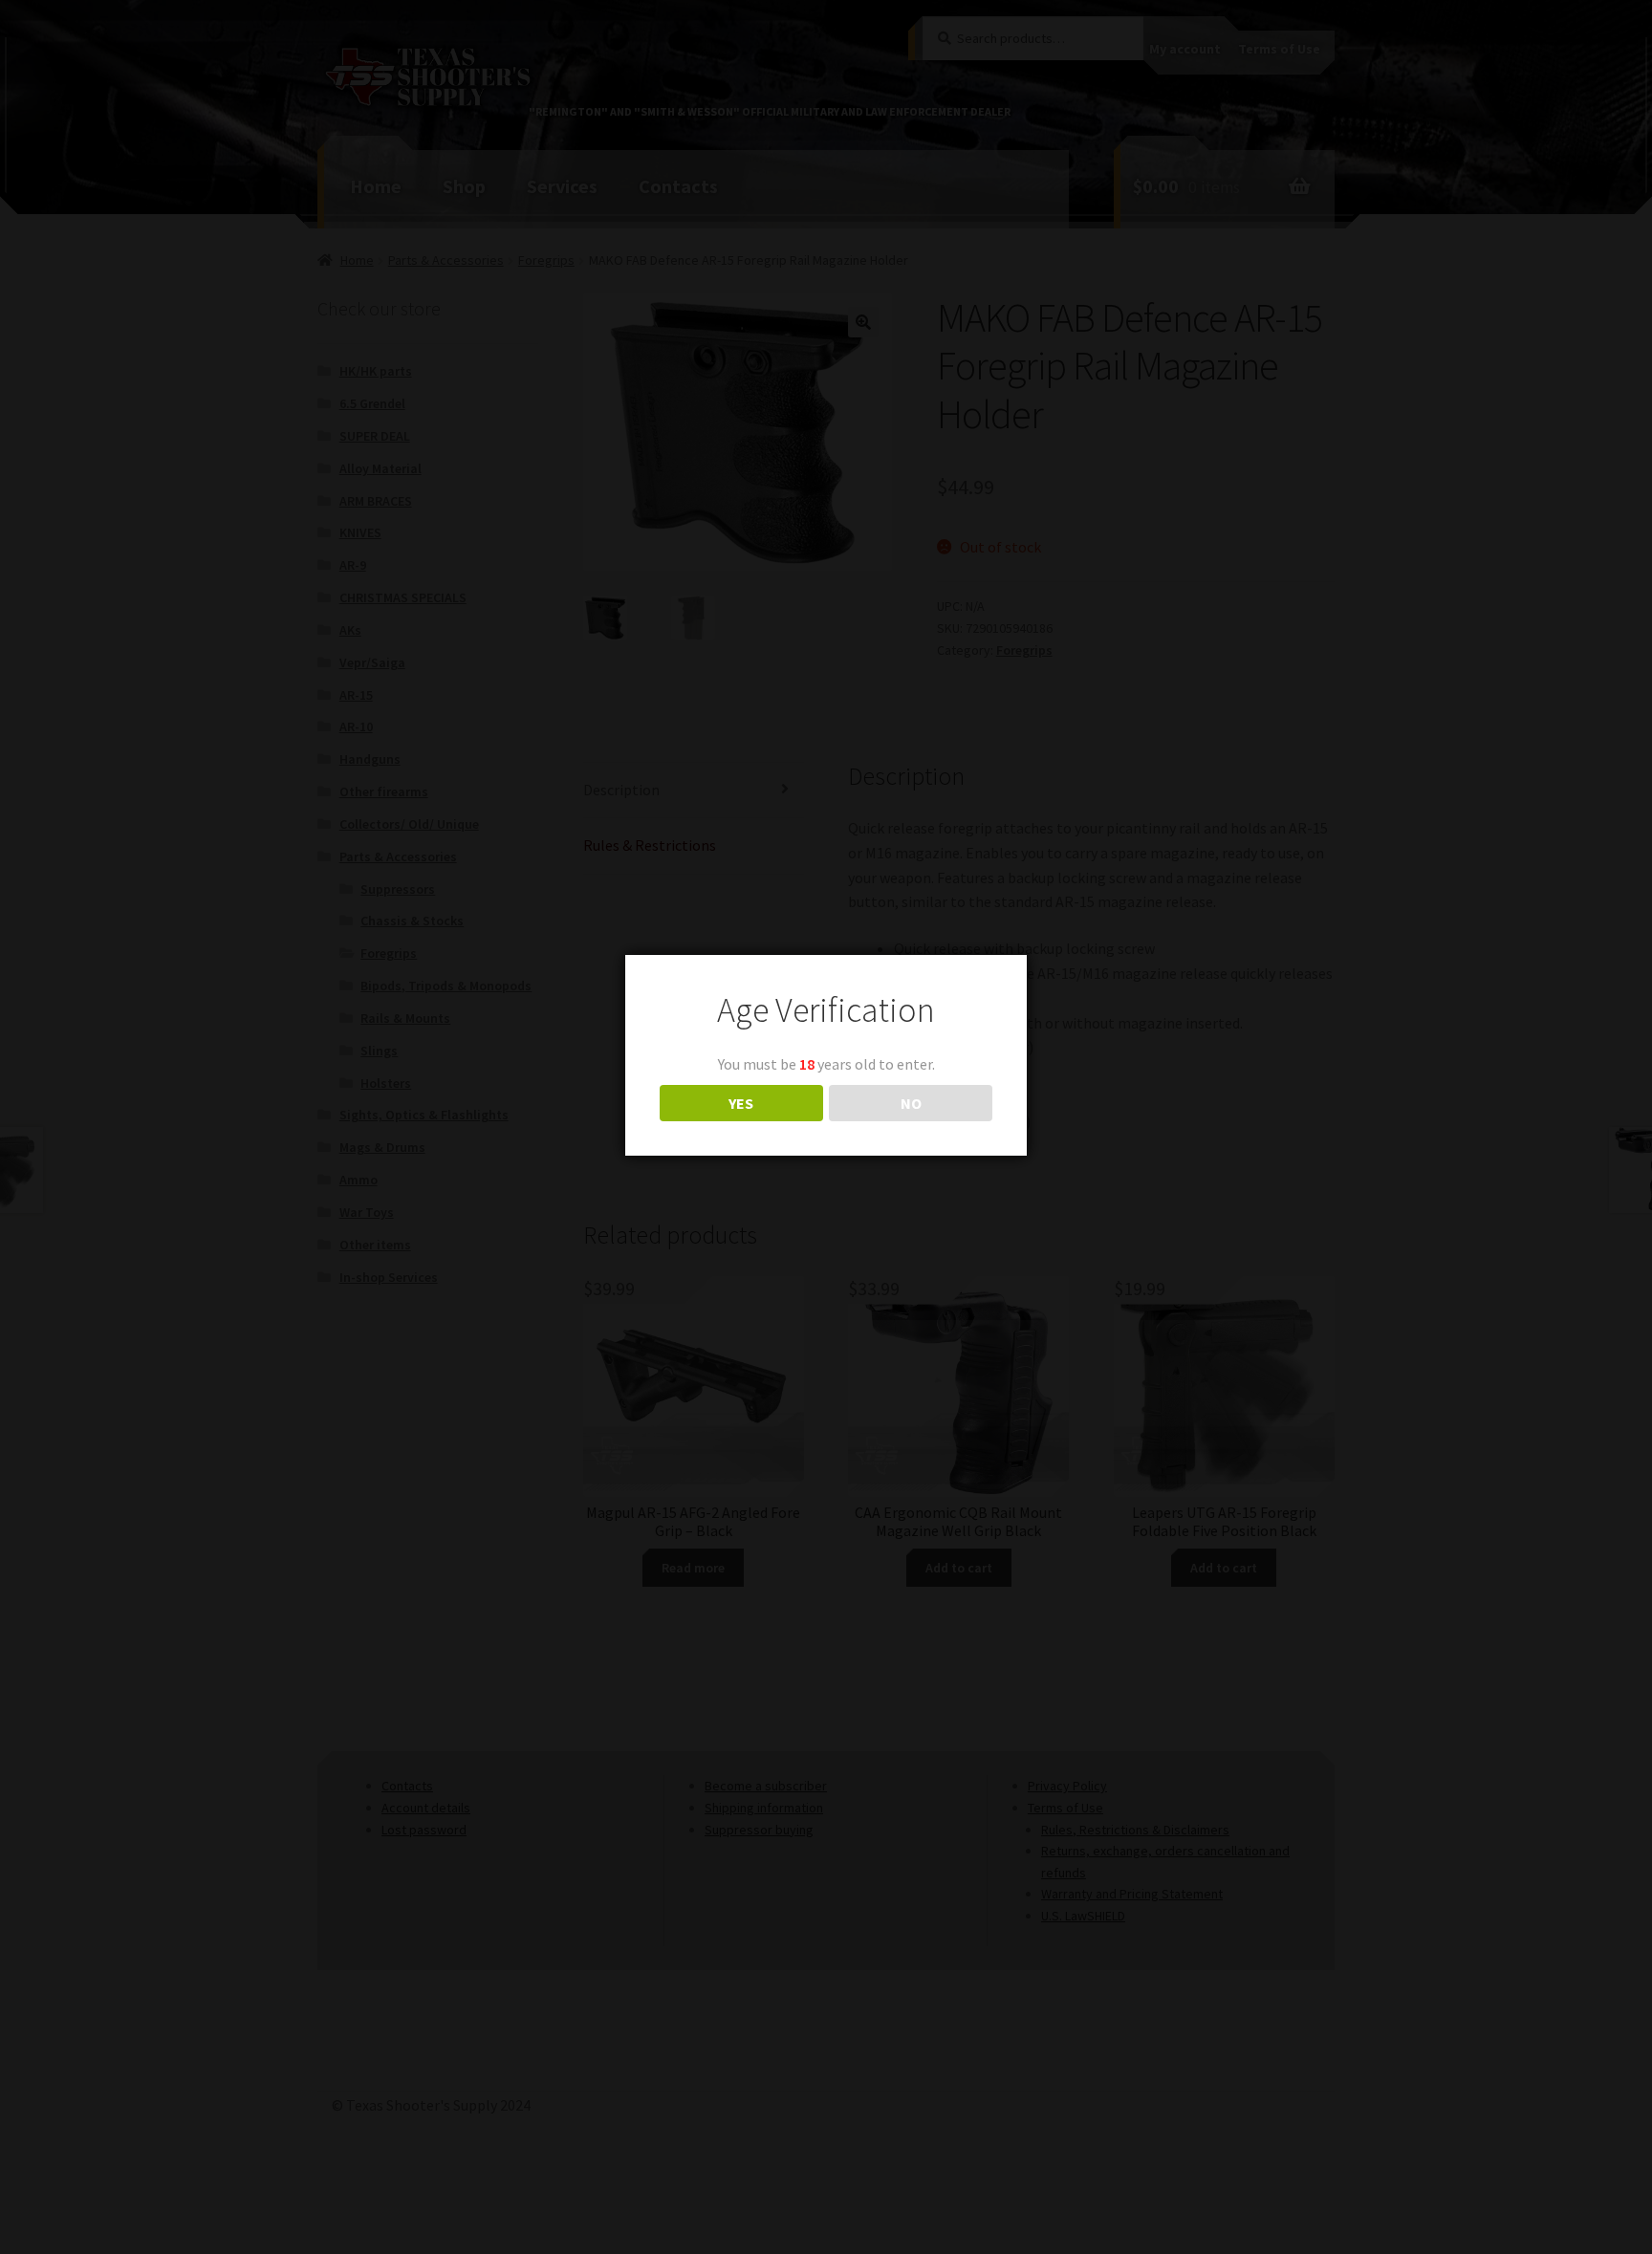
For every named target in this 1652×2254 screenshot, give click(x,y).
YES (741, 1103)
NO (911, 1103)
